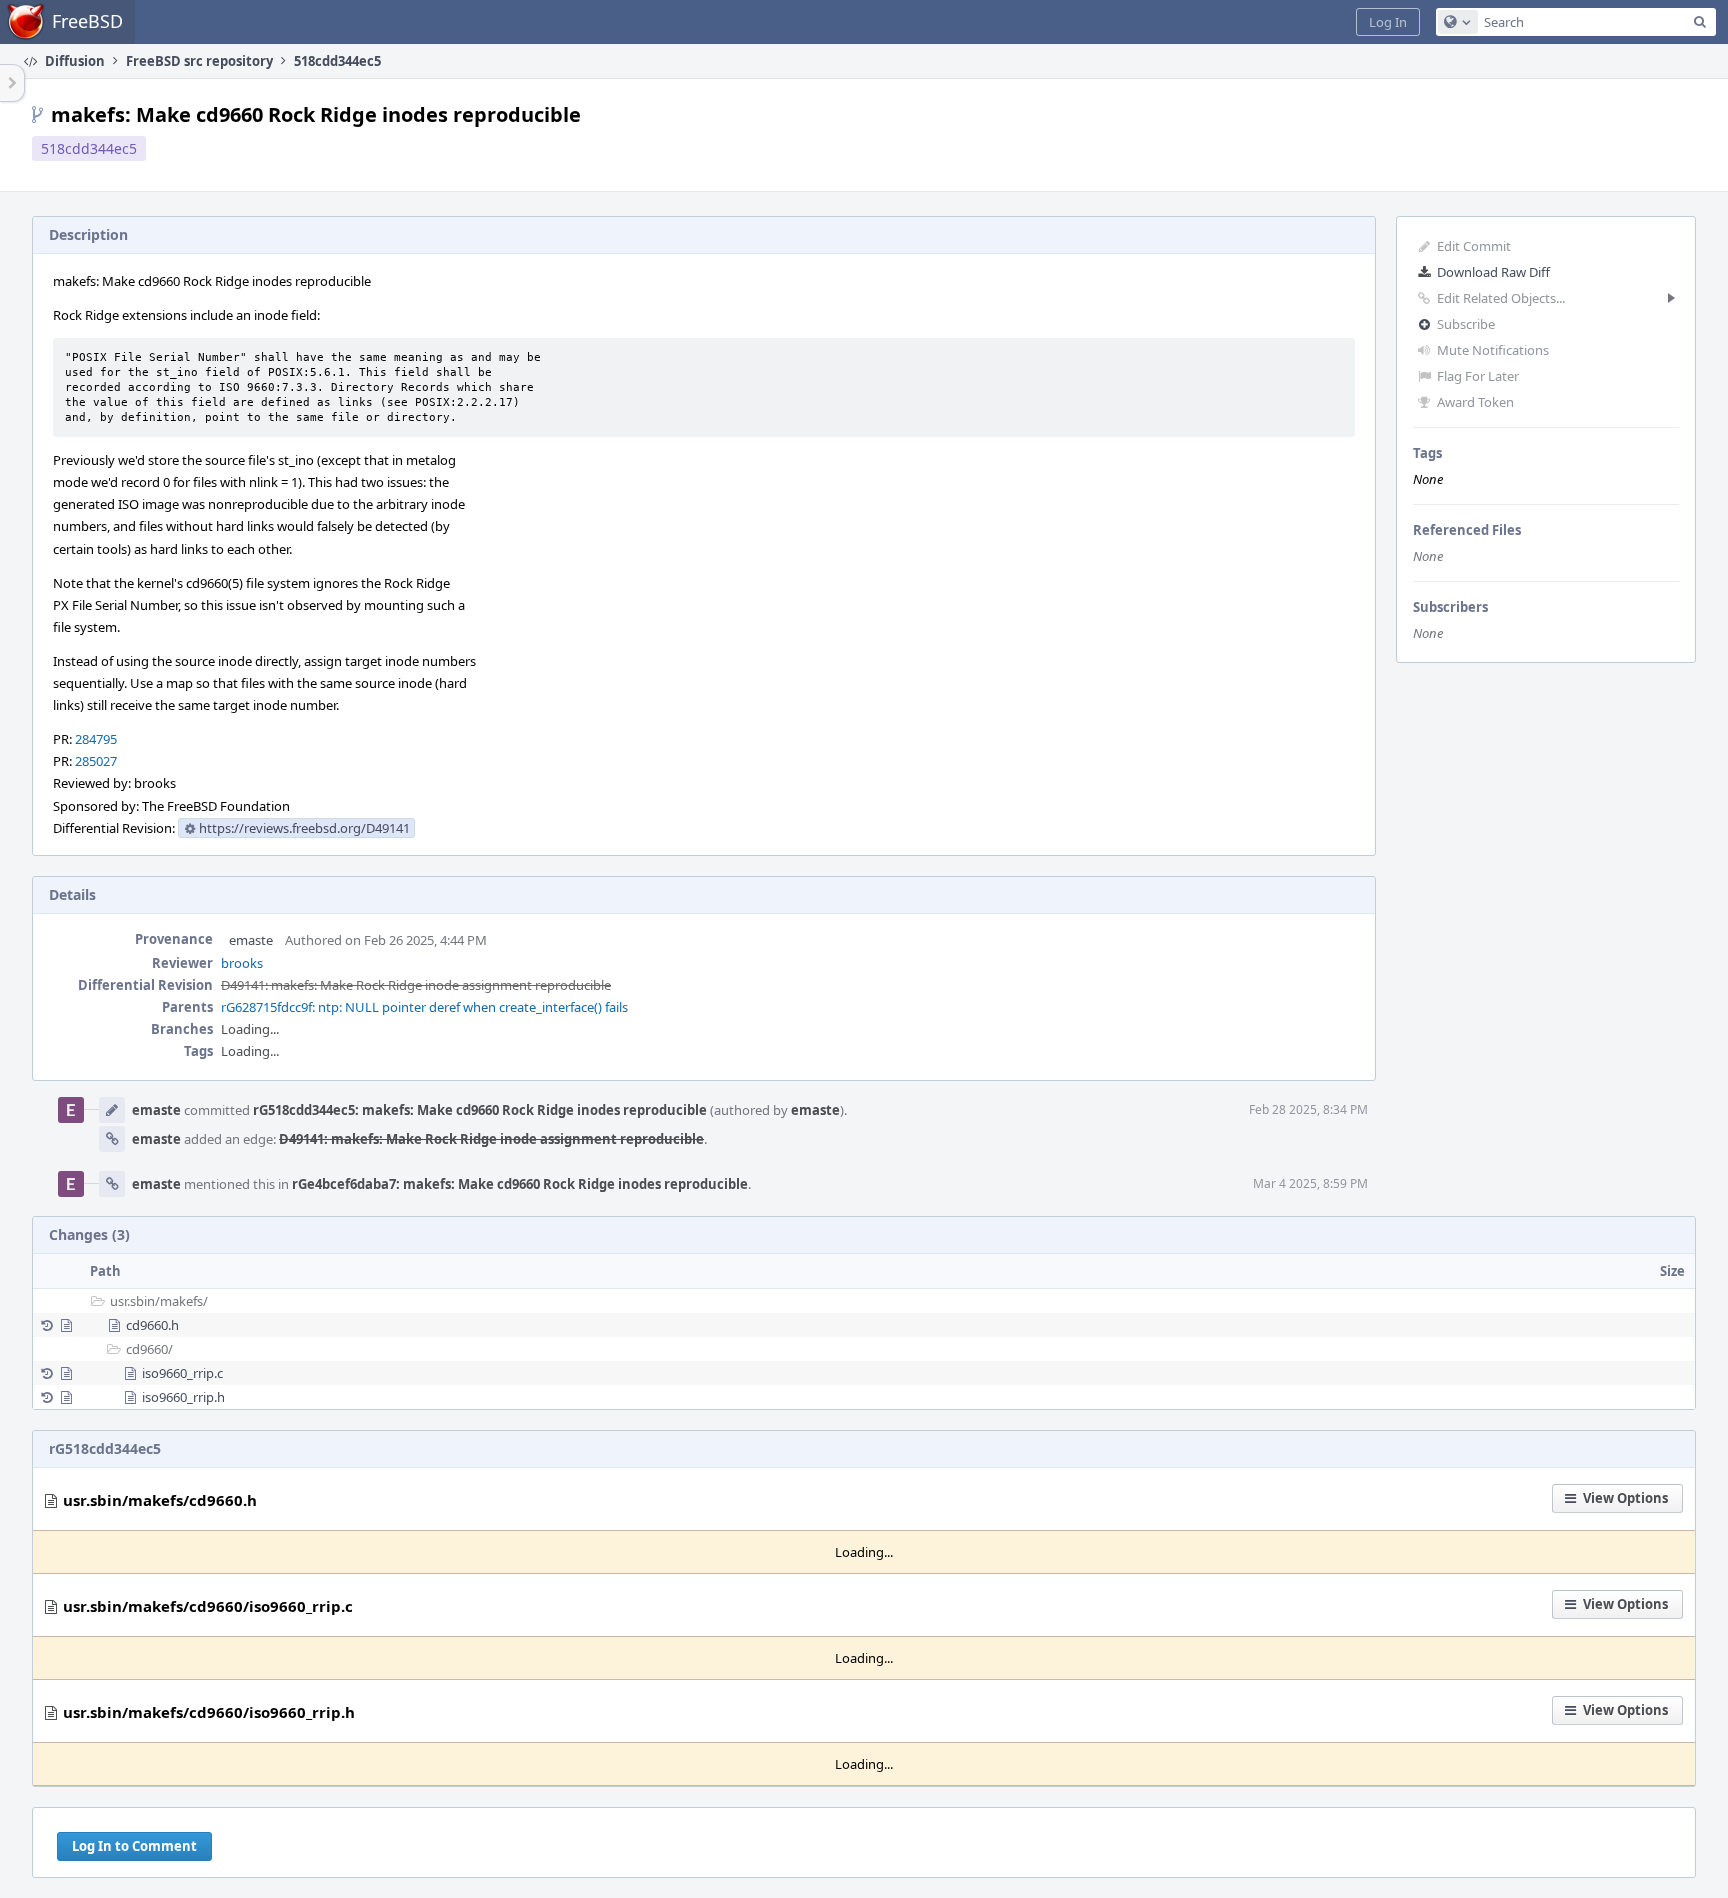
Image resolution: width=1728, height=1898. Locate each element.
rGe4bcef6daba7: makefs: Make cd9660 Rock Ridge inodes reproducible (520, 1184)
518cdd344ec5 (89, 148)
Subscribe (1466, 324)
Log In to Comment (134, 1846)
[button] (1388, 22)
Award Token (1475, 402)
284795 (96, 739)
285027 (96, 761)
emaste (251, 940)
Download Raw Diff (1493, 272)
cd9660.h (152, 1325)
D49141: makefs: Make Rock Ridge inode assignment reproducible (416, 985)
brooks (242, 963)
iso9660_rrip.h (183, 1397)
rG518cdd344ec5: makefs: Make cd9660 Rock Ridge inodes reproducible (480, 1110)
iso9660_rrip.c (182, 1373)
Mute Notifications (1493, 350)
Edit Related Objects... (1501, 298)
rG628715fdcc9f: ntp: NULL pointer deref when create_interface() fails (424, 1007)
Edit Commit (1474, 246)
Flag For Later (1478, 376)
